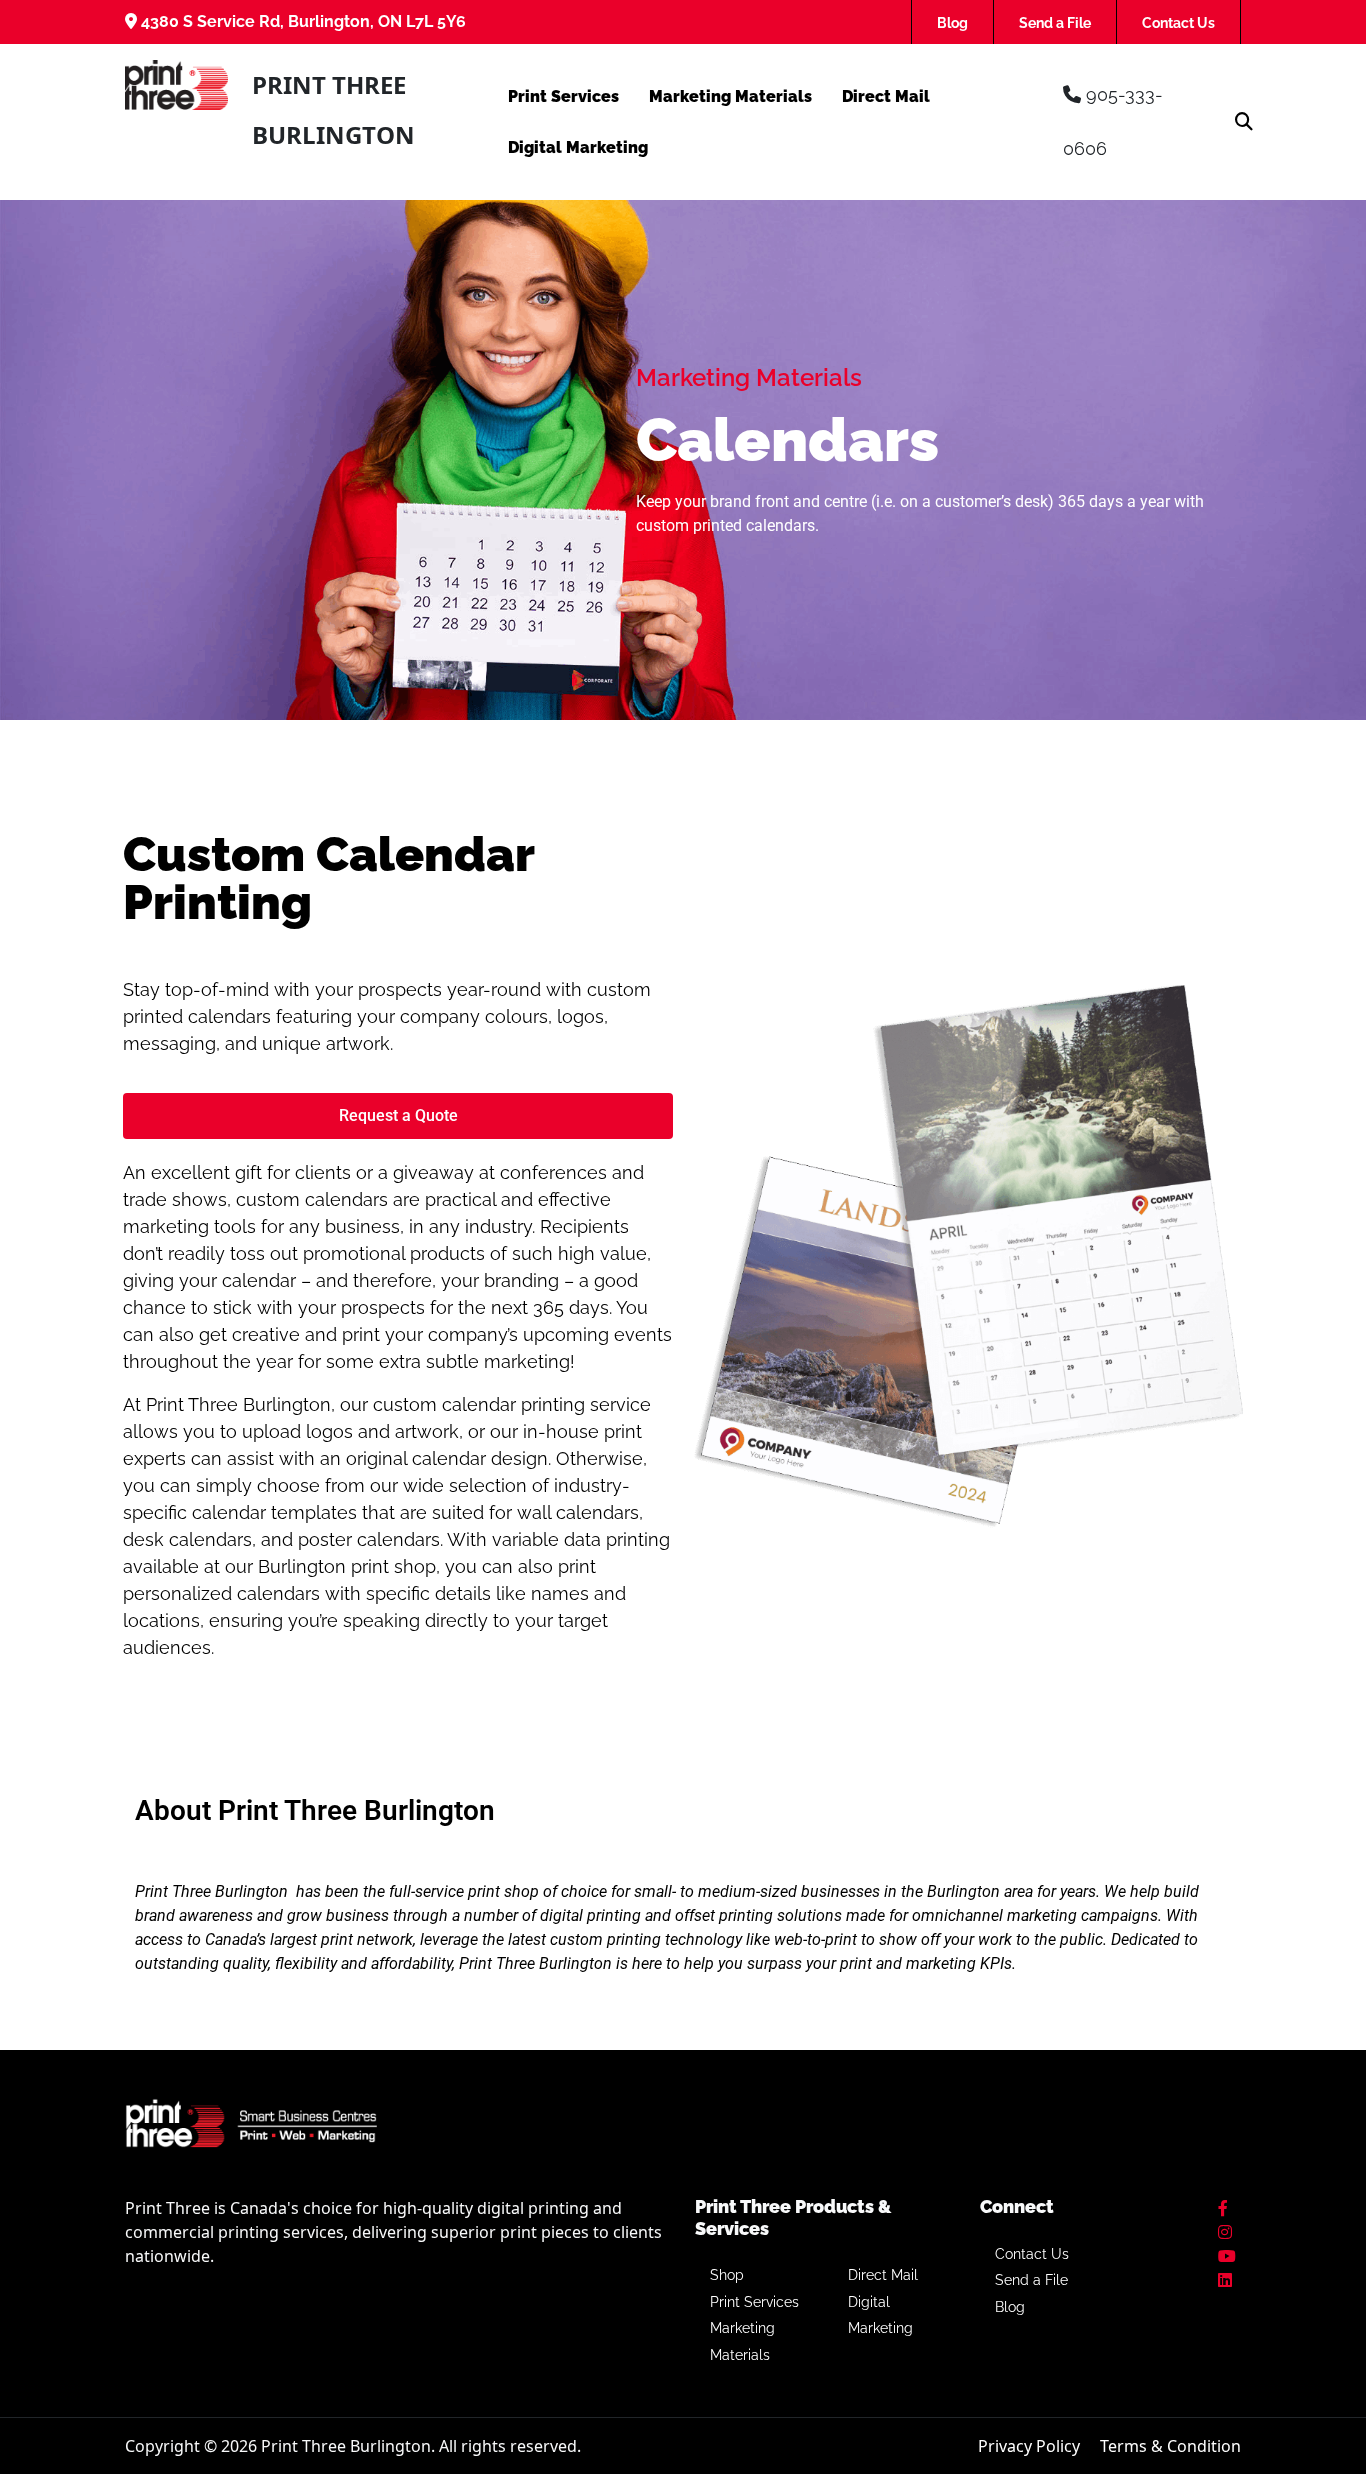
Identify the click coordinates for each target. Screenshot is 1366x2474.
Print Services (563, 96)
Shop (727, 2275)
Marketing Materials (730, 96)
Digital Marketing (578, 147)
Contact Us (1178, 23)
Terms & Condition (1170, 2446)
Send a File (1055, 23)
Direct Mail (886, 96)
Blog (952, 23)
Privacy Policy (1029, 2446)
